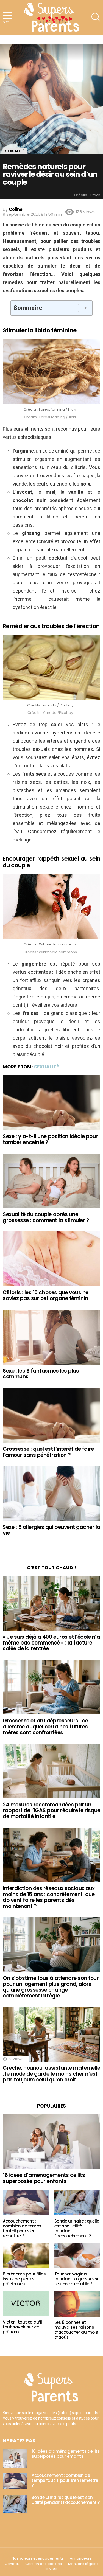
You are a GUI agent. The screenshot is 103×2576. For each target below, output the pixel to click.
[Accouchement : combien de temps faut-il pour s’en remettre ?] (26, 2202)
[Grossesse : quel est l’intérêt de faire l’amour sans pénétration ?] (51, 1415)
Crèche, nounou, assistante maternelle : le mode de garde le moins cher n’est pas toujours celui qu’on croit (51, 2074)
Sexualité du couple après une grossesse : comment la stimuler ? (46, 1217)
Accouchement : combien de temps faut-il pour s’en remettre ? (22, 2228)
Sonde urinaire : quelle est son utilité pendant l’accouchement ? (77, 2228)
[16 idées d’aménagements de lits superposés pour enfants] (51, 2142)
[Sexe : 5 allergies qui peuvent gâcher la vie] (51, 1494)
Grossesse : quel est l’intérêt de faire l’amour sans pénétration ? (48, 1452)
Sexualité (46, 1067)
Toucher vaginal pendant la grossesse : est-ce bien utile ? (77, 2279)
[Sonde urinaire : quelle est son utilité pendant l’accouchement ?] (77, 2202)
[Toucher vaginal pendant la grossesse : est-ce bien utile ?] (77, 2255)
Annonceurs (81, 2558)
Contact (12, 2564)
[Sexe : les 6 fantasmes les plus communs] (51, 1337)
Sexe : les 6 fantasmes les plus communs (41, 1374)
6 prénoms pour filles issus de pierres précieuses (24, 2279)
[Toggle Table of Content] (80, 308)
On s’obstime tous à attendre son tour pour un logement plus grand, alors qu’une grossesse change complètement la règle (51, 1987)
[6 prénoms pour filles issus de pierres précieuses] (26, 2255)
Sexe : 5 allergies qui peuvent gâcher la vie (51, 1530)
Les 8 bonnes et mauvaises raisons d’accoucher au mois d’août (76, 2330)
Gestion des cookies (44, 2564)
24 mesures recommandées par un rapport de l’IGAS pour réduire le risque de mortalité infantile (51, 1811)
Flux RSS (52, 2569)
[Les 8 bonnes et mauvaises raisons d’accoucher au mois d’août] (77, 2303)
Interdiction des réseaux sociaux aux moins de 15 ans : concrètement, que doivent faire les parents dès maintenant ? (49, 1897)
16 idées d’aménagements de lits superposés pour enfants (44, 2178)
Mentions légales (83, 2564)
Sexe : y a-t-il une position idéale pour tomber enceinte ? (50, 1139)
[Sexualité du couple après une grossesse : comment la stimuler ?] (51, 1181)
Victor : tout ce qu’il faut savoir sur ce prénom (22, 2327)
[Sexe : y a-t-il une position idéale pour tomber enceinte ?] (51, 1103)
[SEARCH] (96, 17)
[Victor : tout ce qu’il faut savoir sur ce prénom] (26, 2303)
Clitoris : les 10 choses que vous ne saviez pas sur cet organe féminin (46, 1295)
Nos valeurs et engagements (37, 2558)
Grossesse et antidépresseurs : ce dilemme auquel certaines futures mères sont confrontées (45, 1727)
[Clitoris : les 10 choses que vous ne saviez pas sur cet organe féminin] (51, 1259)
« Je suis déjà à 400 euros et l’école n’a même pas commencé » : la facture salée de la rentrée (51, 1643)
